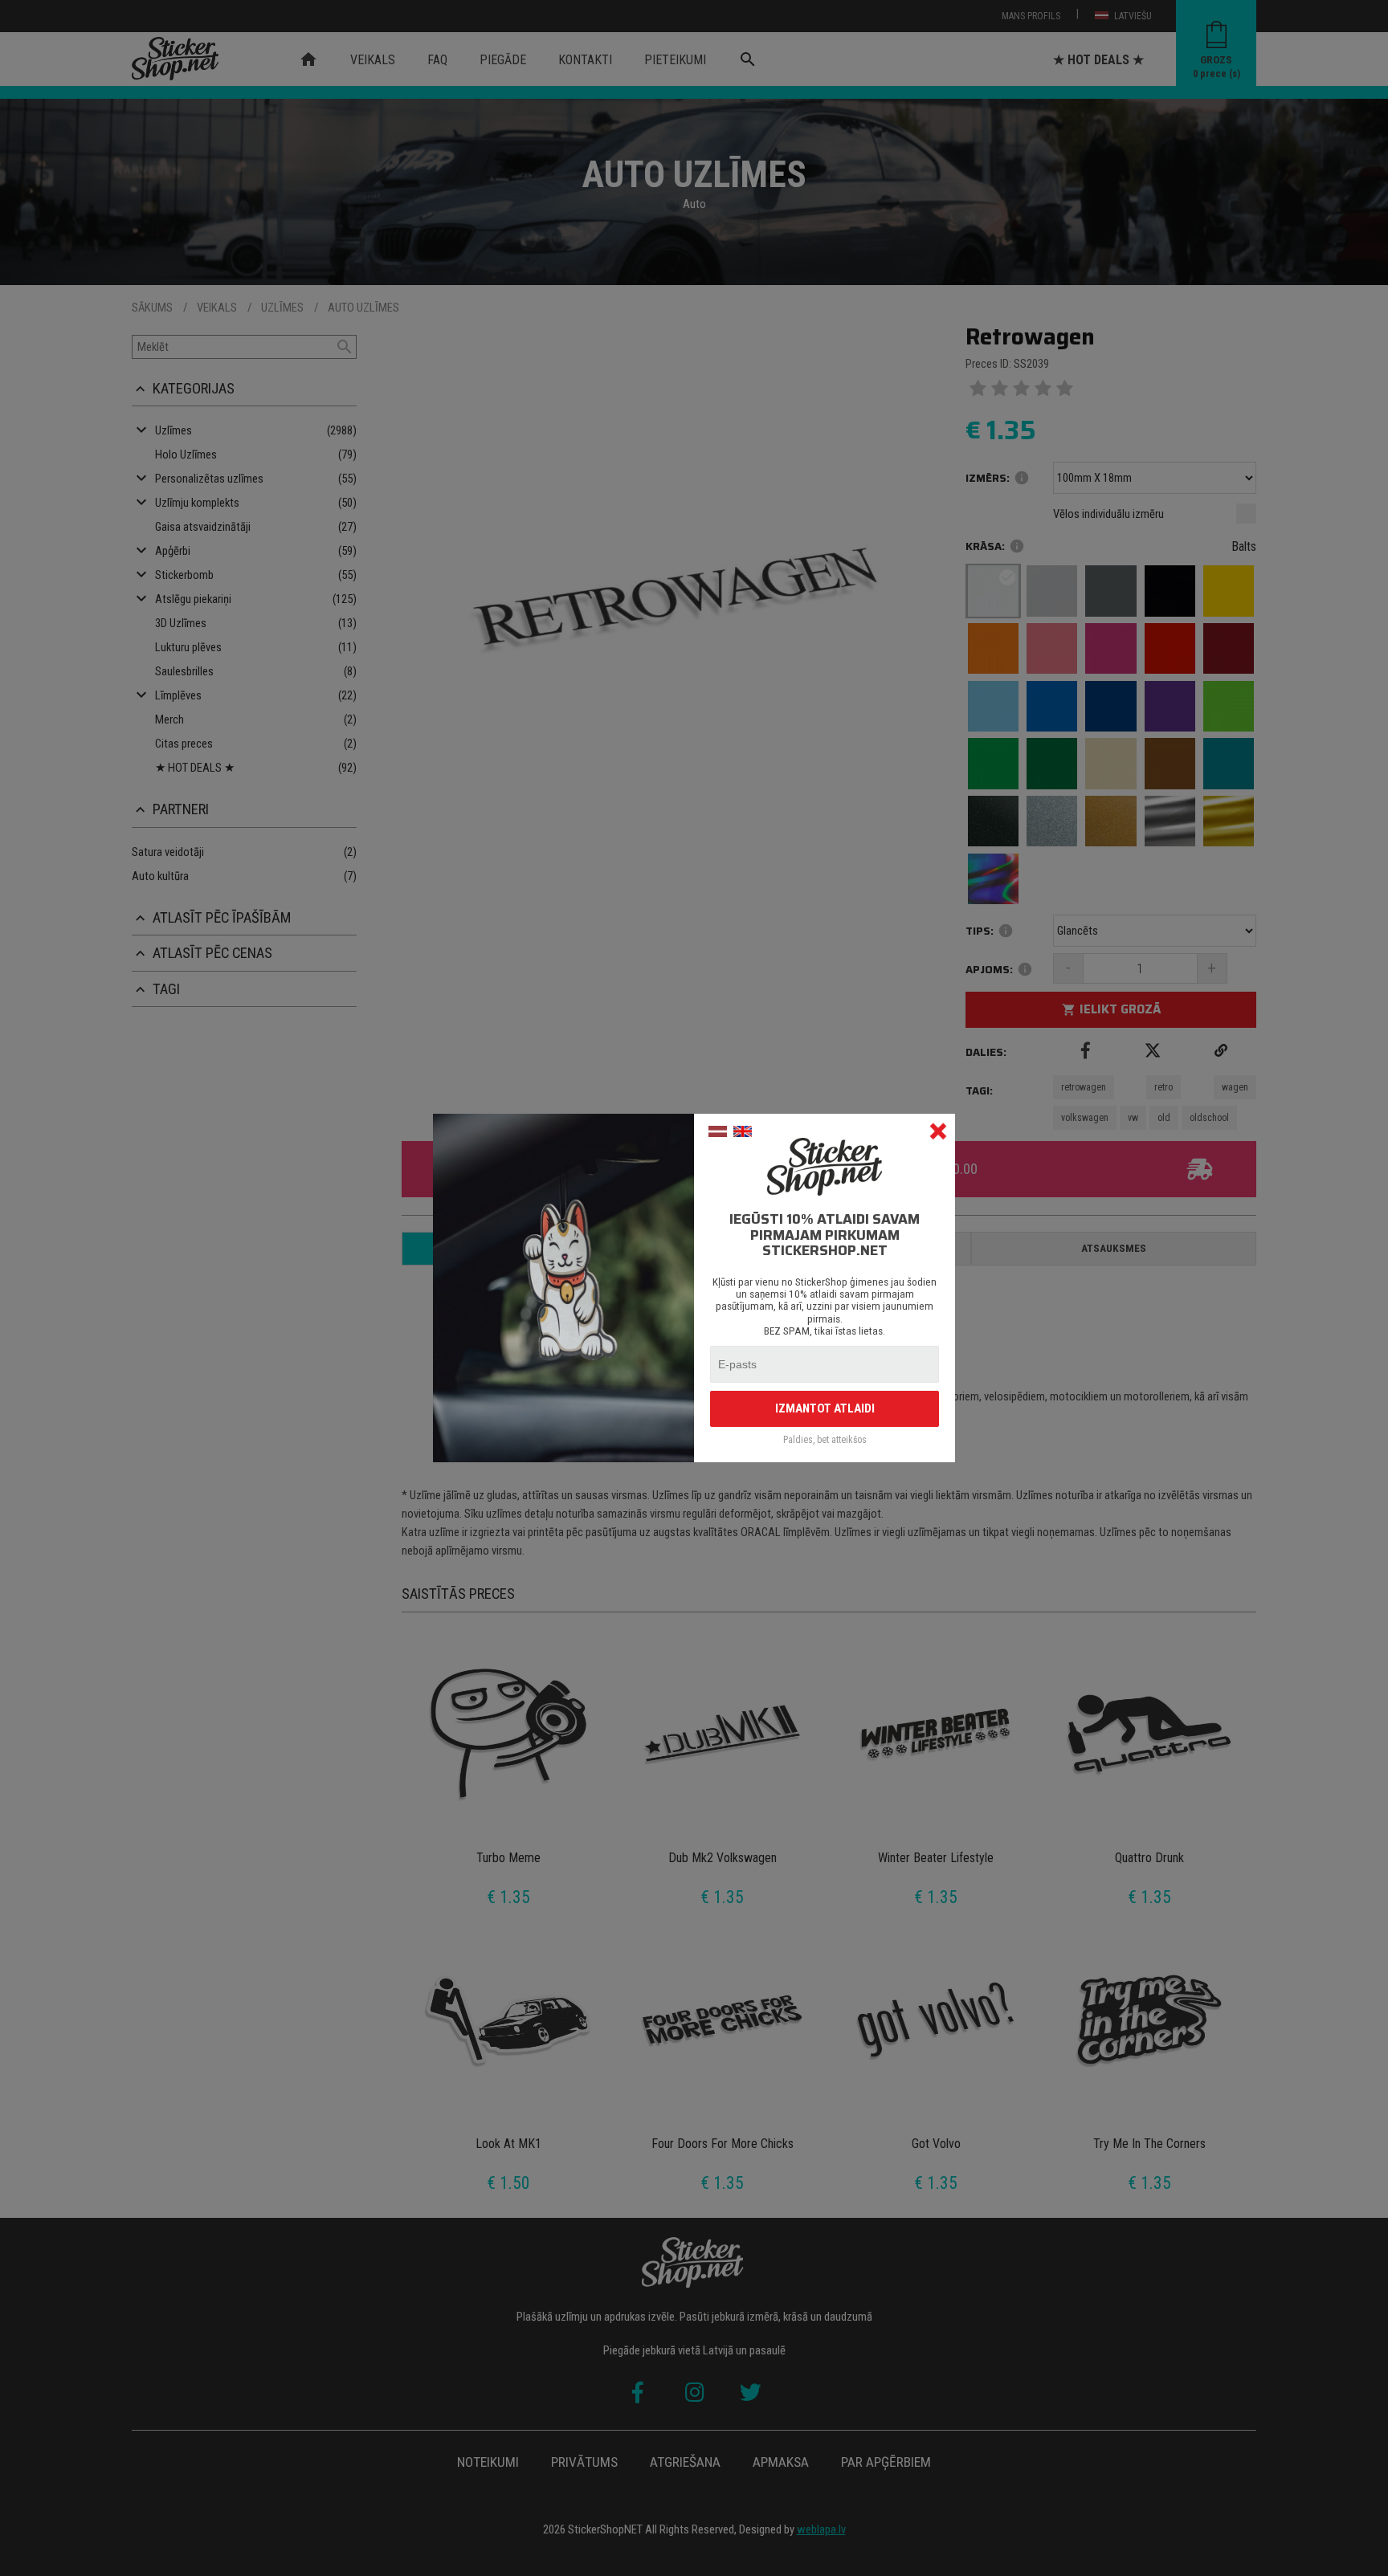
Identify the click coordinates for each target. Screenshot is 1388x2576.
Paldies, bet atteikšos (825, 1440)
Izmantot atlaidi (825, 1408)
